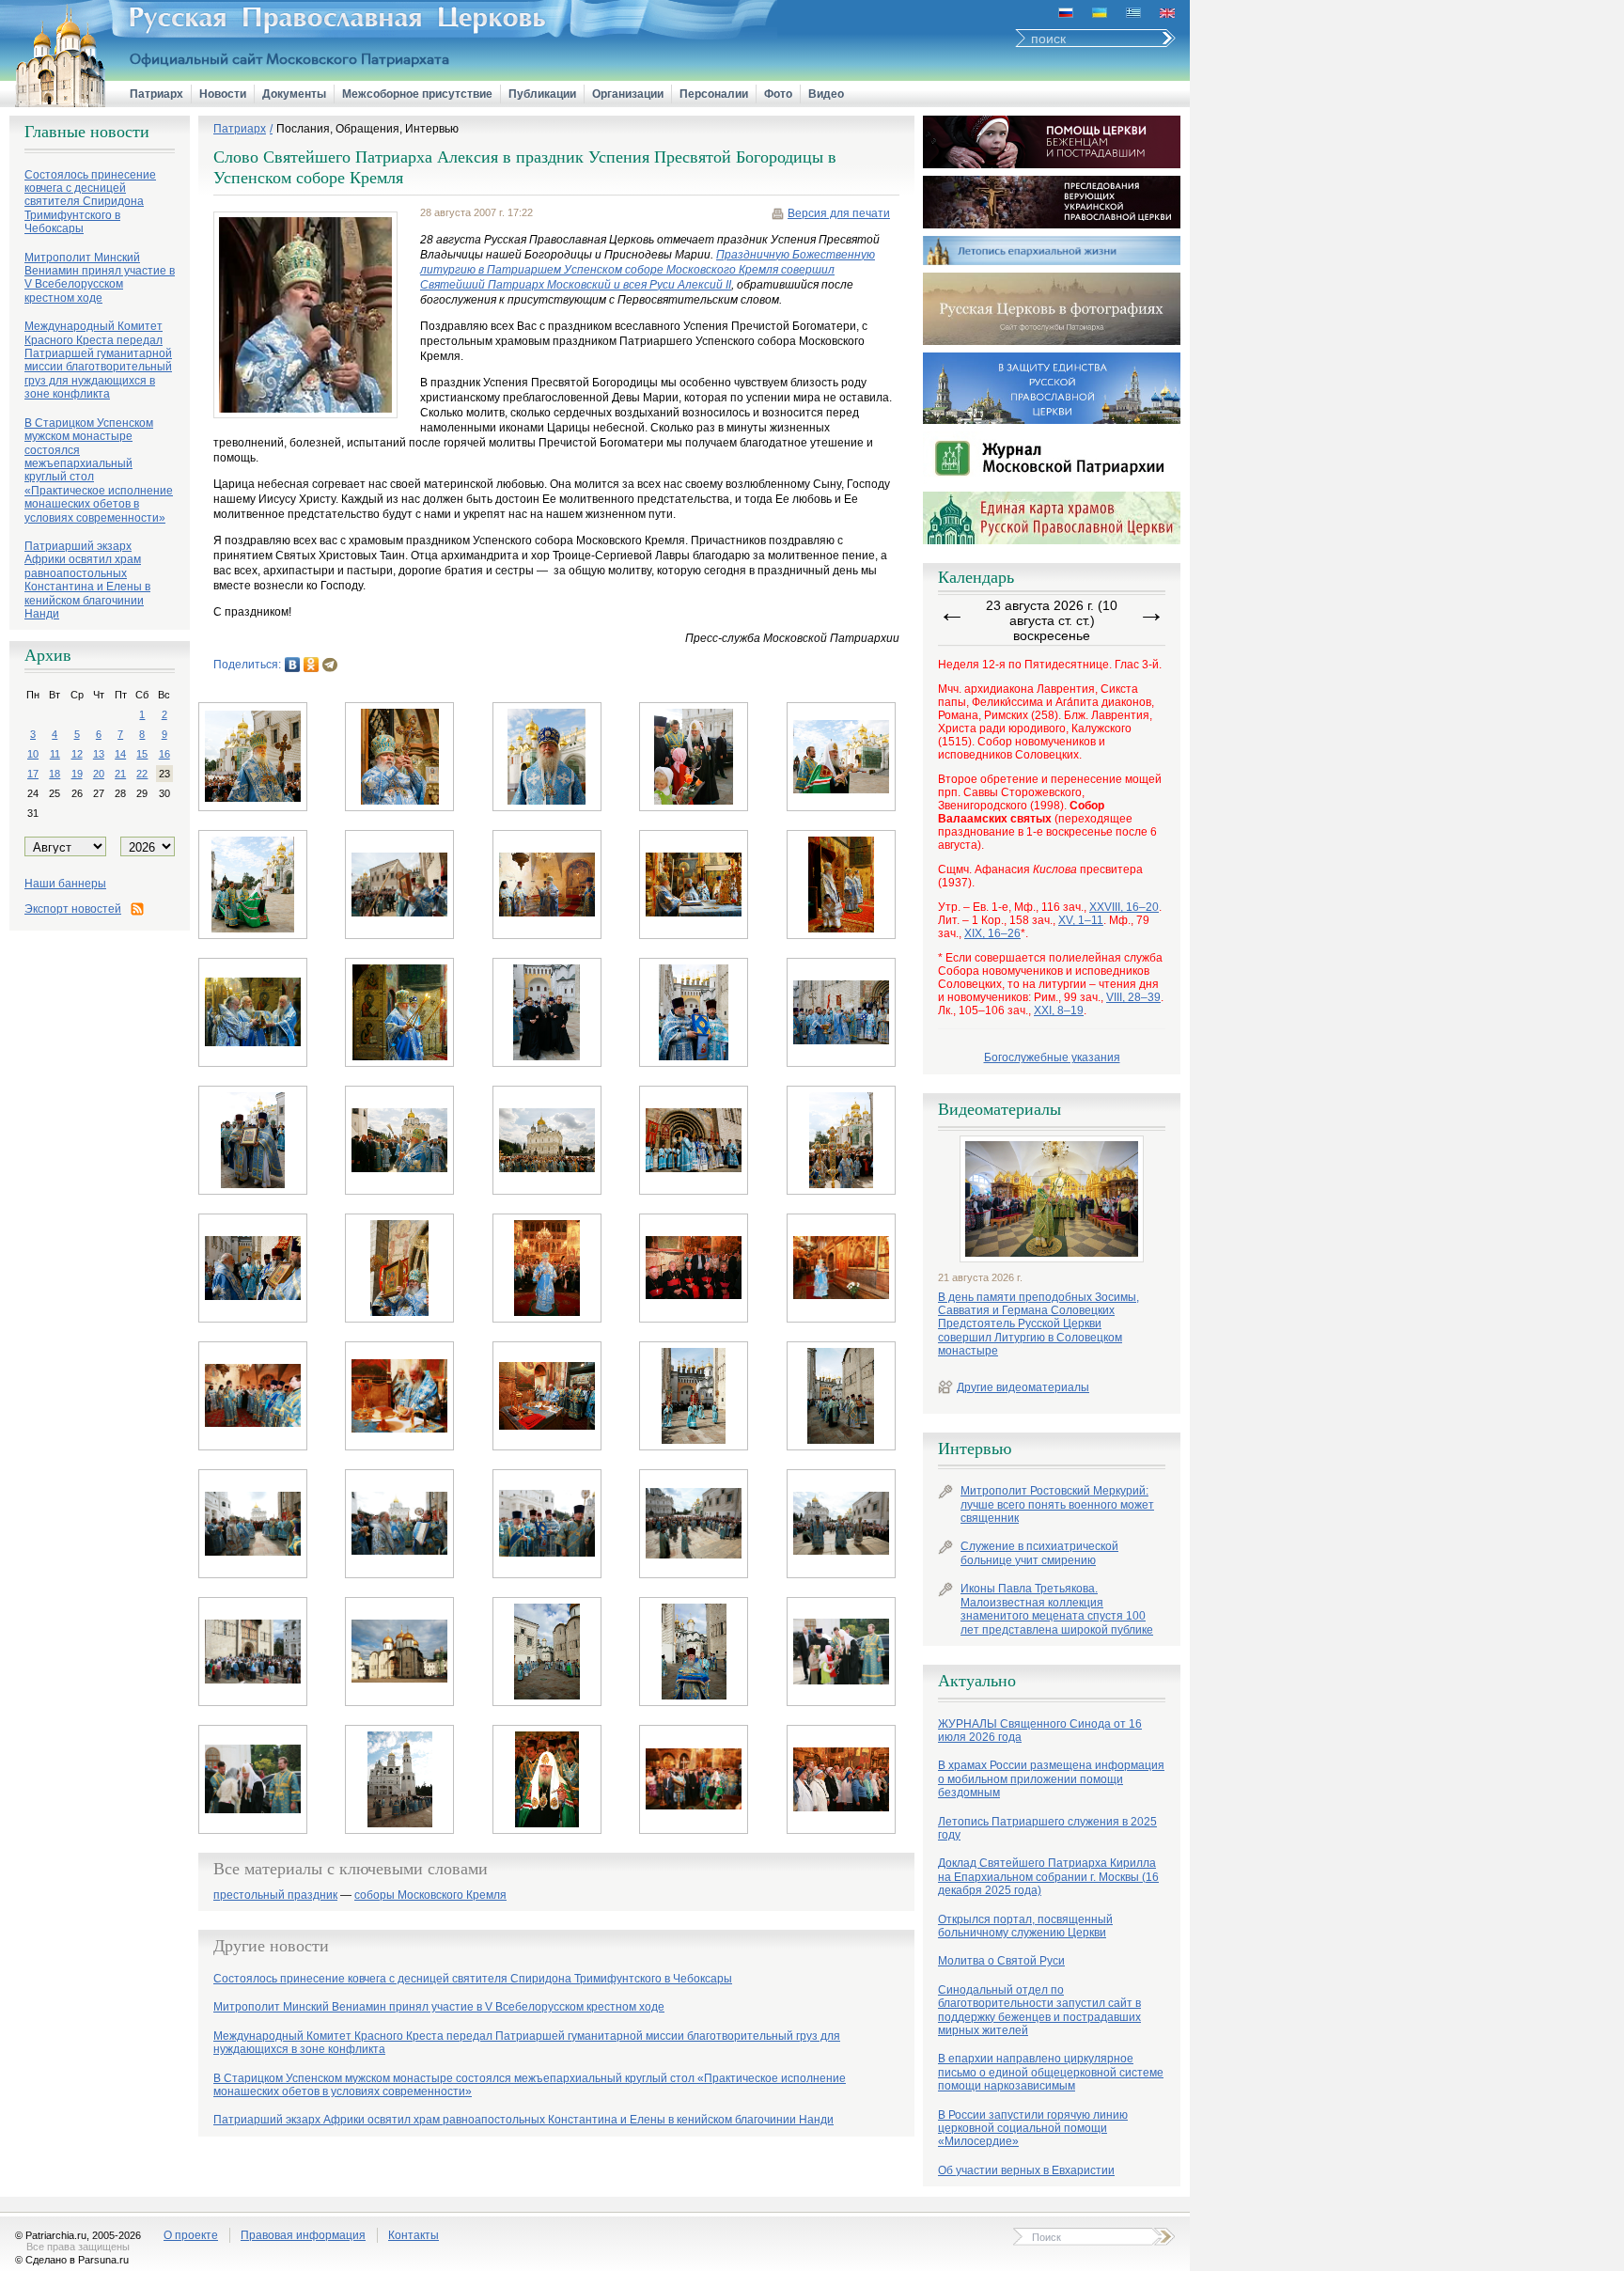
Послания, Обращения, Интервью (367, 129)
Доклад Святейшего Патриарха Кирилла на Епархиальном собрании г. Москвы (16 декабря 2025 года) (1048, 1877)
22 (142, 774)
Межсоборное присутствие (417, 94)
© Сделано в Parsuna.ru (72, 2260)
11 (55, 754)
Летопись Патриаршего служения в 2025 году (1047, 1828)
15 (142, 754)
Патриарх (156, 94)
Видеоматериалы (999, 1109)
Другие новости (271, 1946)
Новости (223, 94)
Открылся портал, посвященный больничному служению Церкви (1025, 1926)
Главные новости (87, 132)
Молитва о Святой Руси (1001, 1961)
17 (33, 774)
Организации (628, 94)
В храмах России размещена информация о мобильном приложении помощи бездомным (1051, 1779)
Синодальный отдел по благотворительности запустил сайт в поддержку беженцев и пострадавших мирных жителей (1039, 2010)
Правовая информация (303, 2235)
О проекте (191, 2235)
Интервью (975, 1449)
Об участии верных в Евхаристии (1026, 2170)
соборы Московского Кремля (430, 1895)
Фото (778, 94)
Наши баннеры (65, 884)
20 (99, 774)
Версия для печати (839, 213)
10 (33, 754)
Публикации (542, 94)
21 (120, 774)
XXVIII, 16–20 (1124, 907)
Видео (826, 94)
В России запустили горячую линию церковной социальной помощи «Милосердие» (1033, 2129)
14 (120, 754)
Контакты (414, 2235)
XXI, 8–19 (1059, 1010)
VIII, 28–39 (1133, 997)
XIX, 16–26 (992, 933)
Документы (294, 94)
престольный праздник (275, 1895)
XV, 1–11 (1081, 920)
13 (99, 754)
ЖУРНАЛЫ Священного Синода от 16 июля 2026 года (1040, 1731)
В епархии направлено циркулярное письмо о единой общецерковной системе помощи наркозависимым (1051, 2072)
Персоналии (714, 94)
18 (55, 774)
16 (164, 754)
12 (77, 754)
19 (77, 774)
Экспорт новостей (73, 909)
